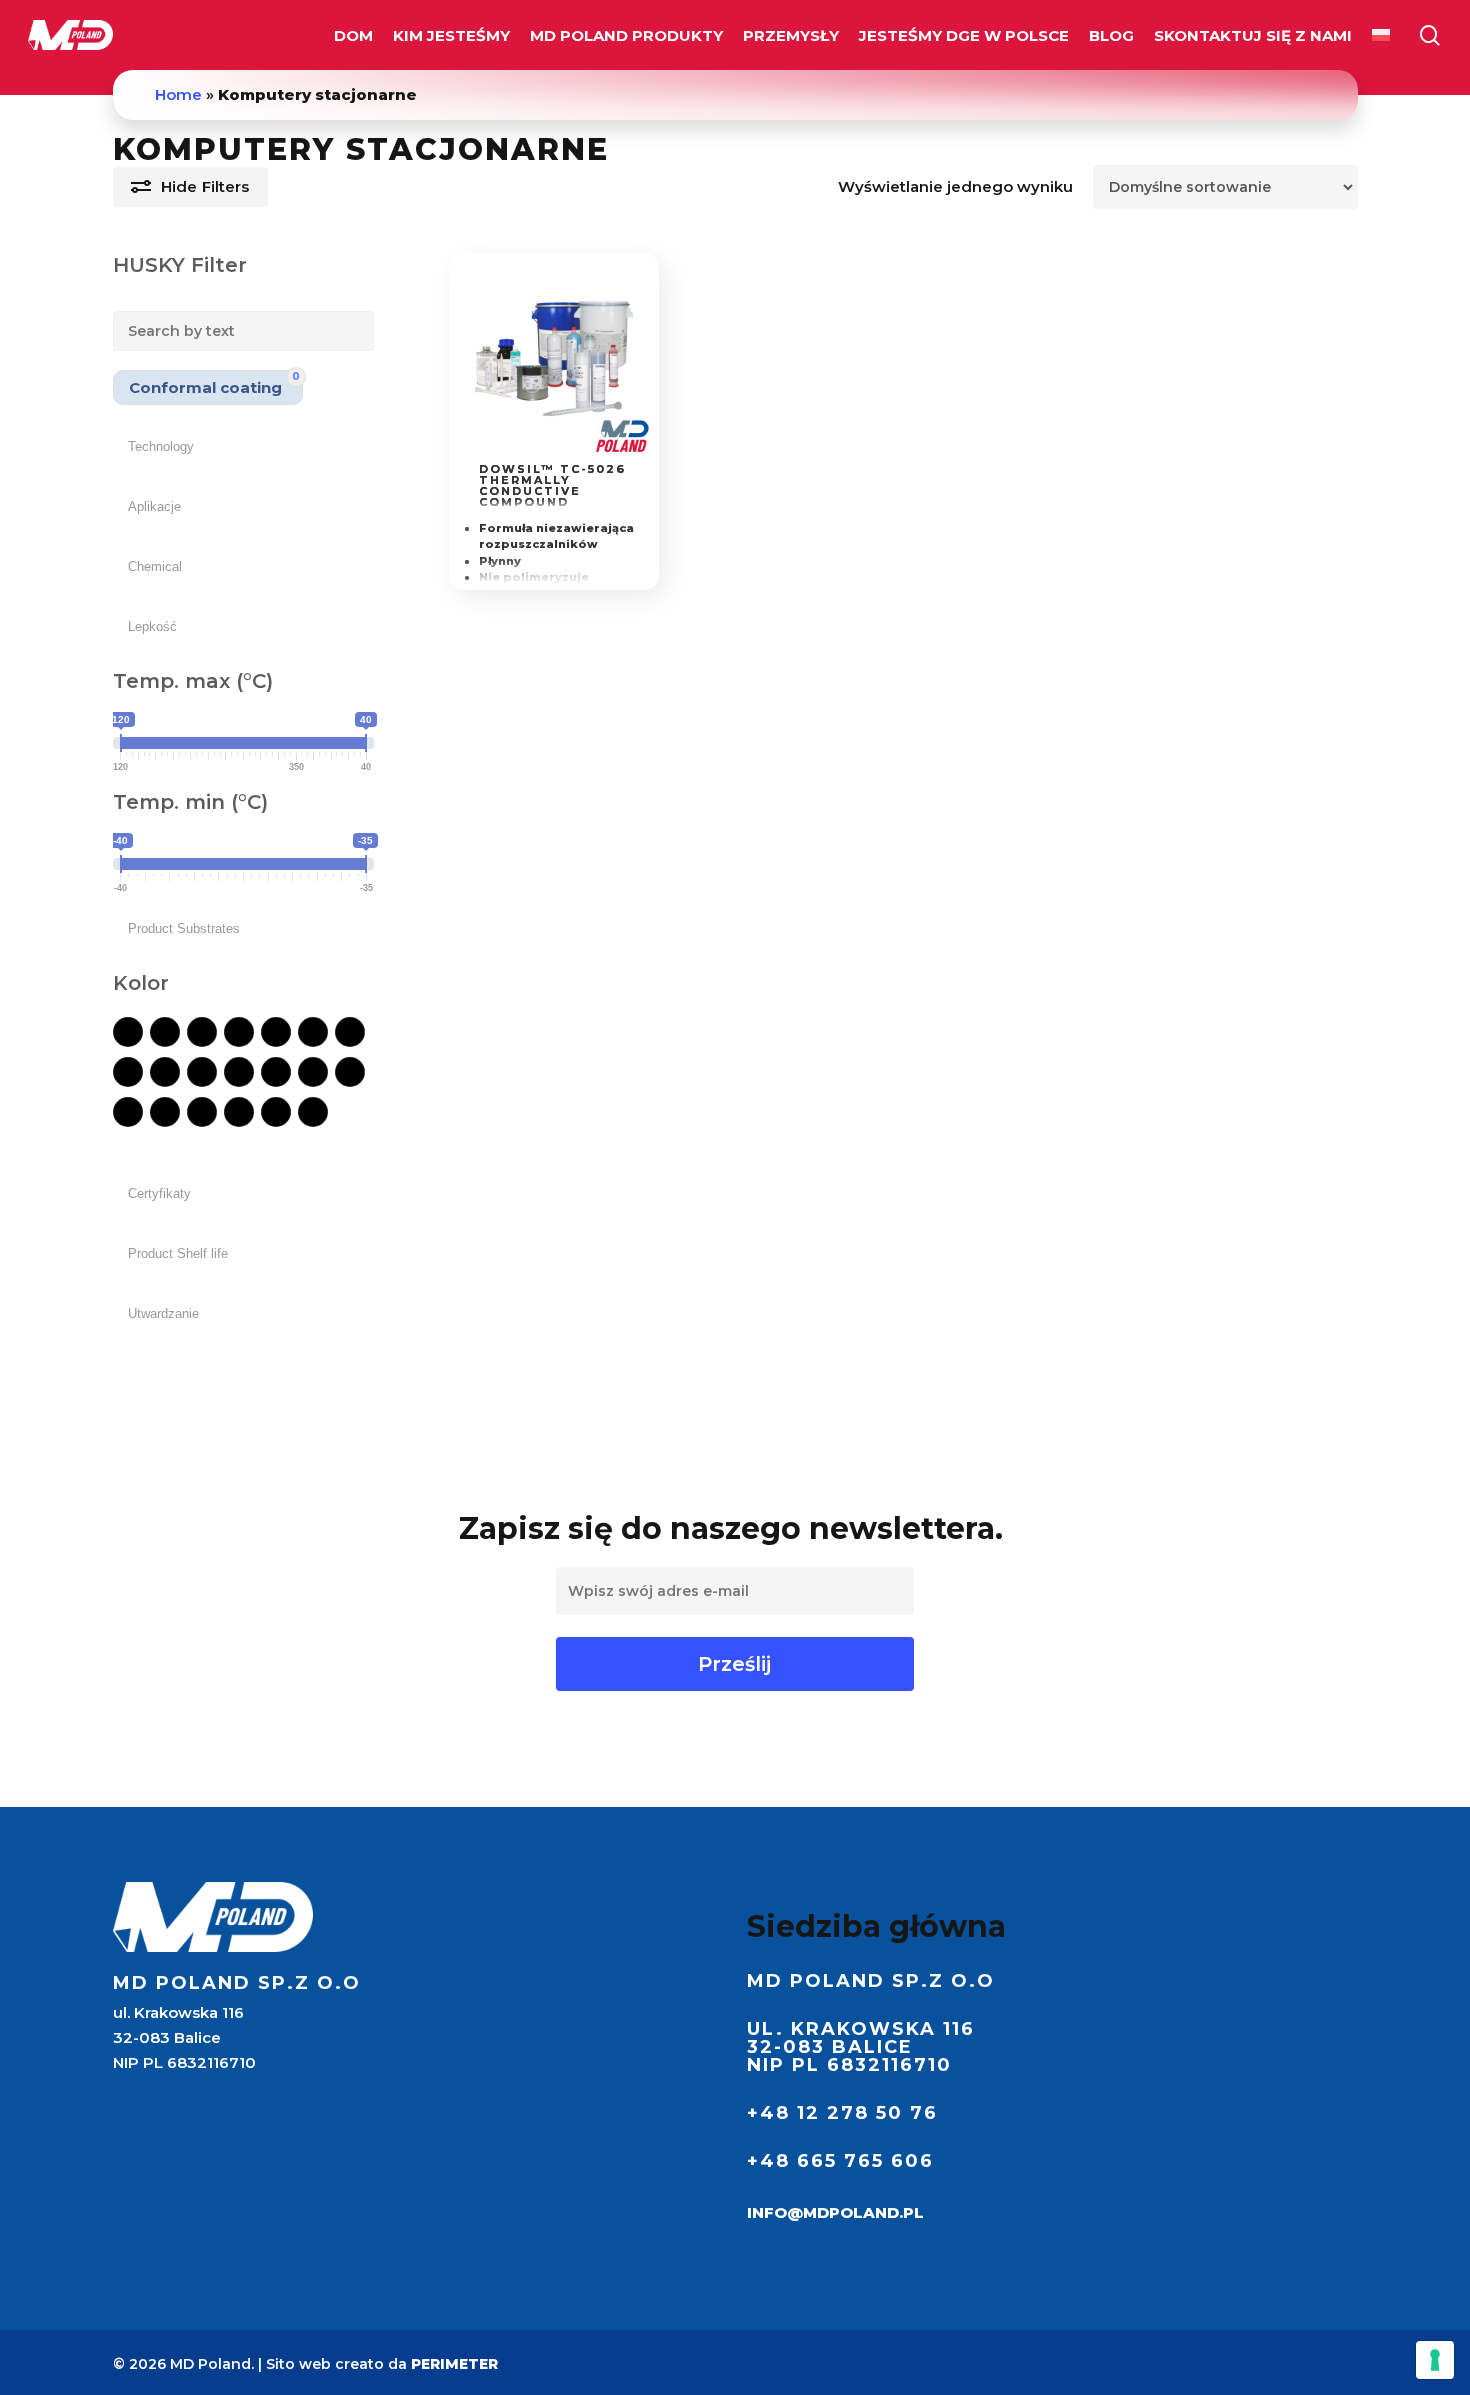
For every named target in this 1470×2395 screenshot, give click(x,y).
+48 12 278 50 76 (842, 2113)
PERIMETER (454, 2364)
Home (178, 94)
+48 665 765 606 (840, 2161)
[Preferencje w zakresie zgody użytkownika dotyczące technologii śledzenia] (1435, 2360)
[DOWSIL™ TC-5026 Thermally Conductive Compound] (554, 358)
